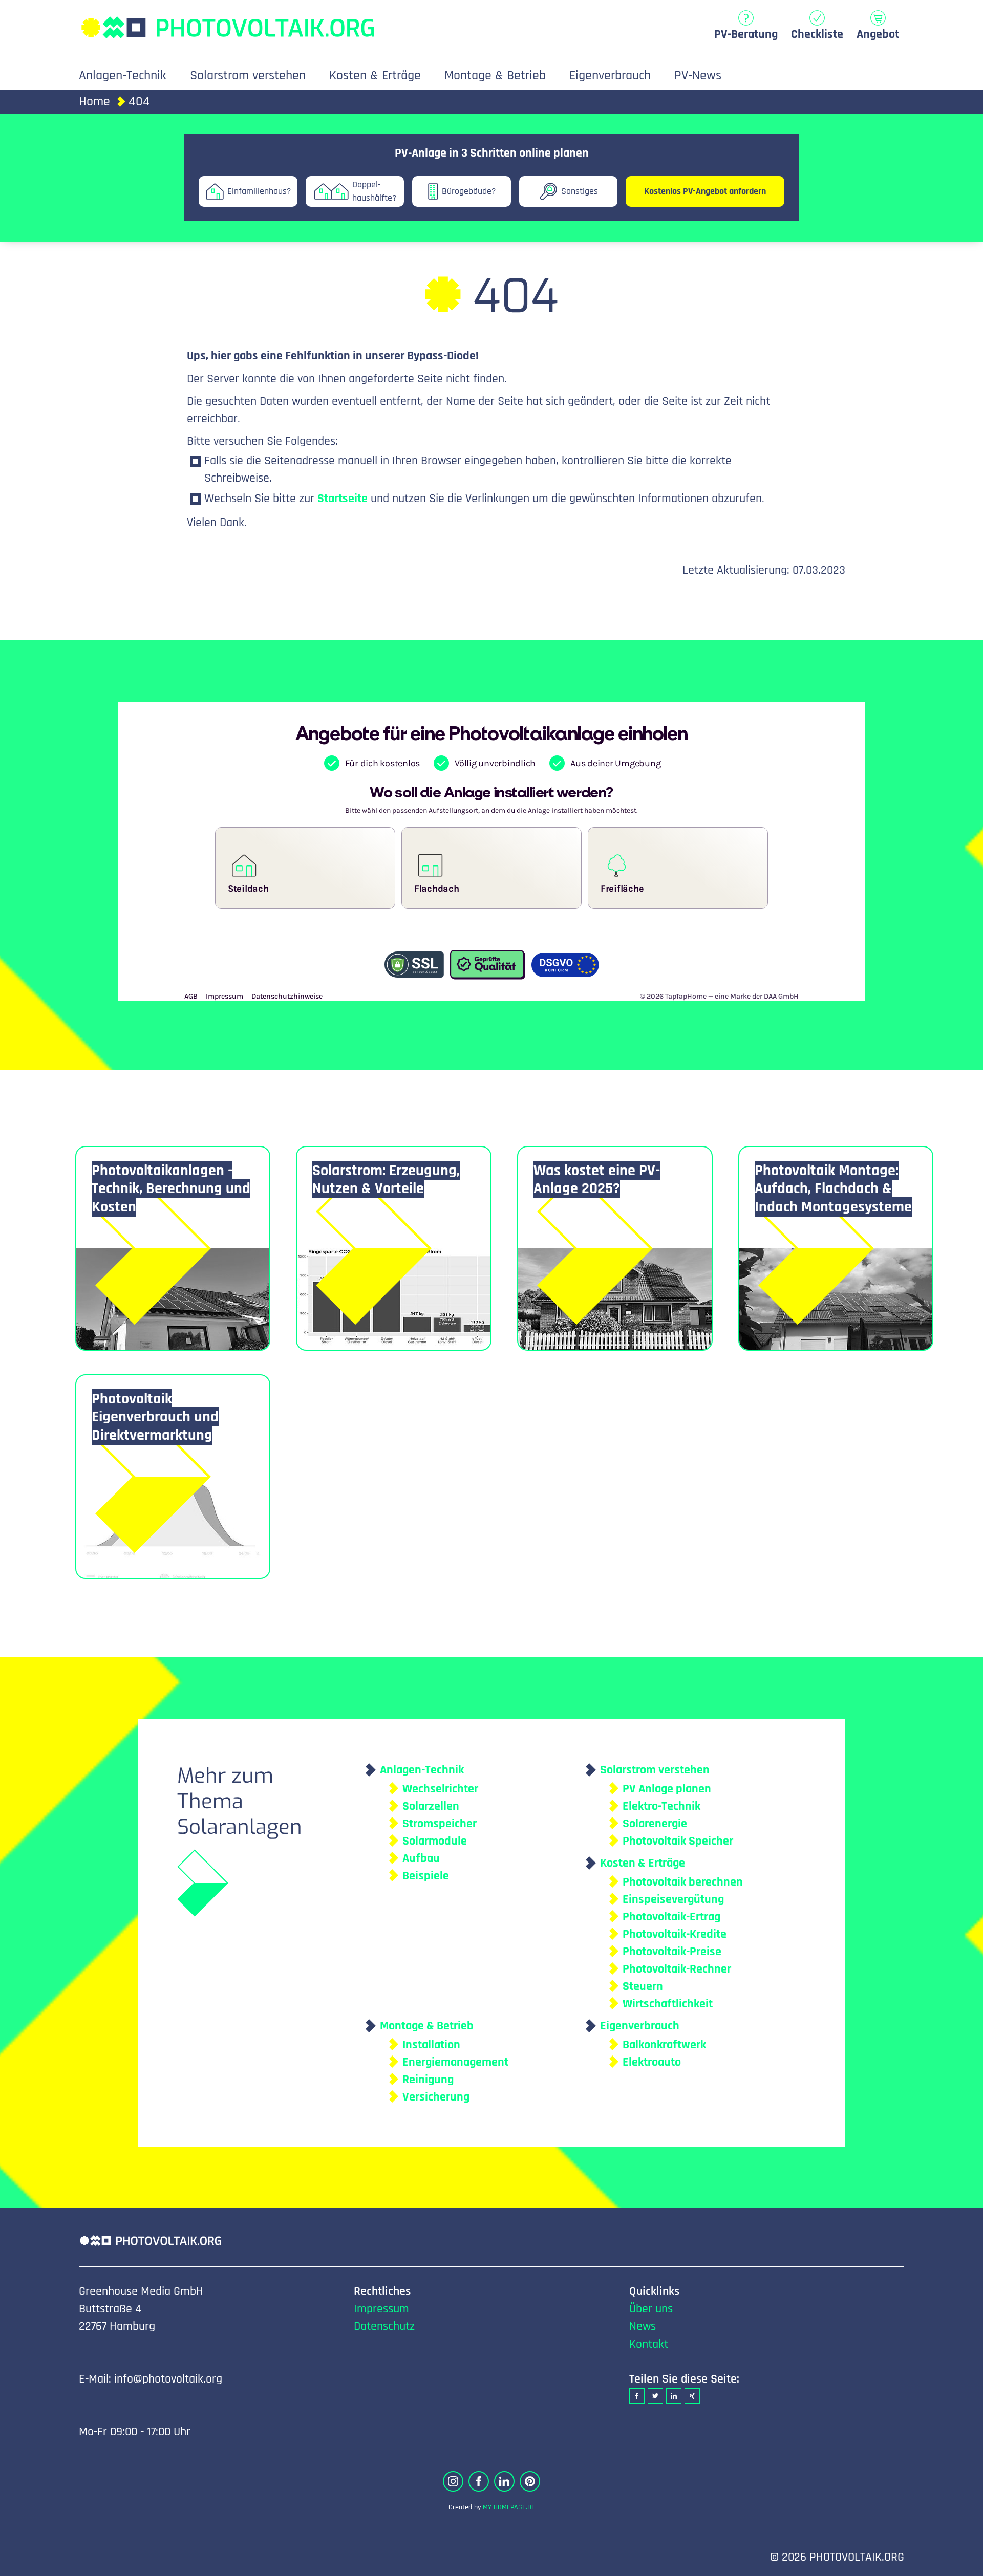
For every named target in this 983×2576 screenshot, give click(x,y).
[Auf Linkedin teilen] (674, 2396)
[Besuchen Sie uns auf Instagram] (453, 2481)
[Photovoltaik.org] (227, 22)
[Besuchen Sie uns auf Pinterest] (530, 2481)
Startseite (343, 499)
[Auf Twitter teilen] (655, 2396)
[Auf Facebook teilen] (637, 2396)
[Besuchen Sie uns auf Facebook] (479, 2481)
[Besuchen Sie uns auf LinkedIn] (504, 2481)
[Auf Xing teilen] (692, 2396)
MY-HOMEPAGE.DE (509, 2507)
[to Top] (960, 2563)
